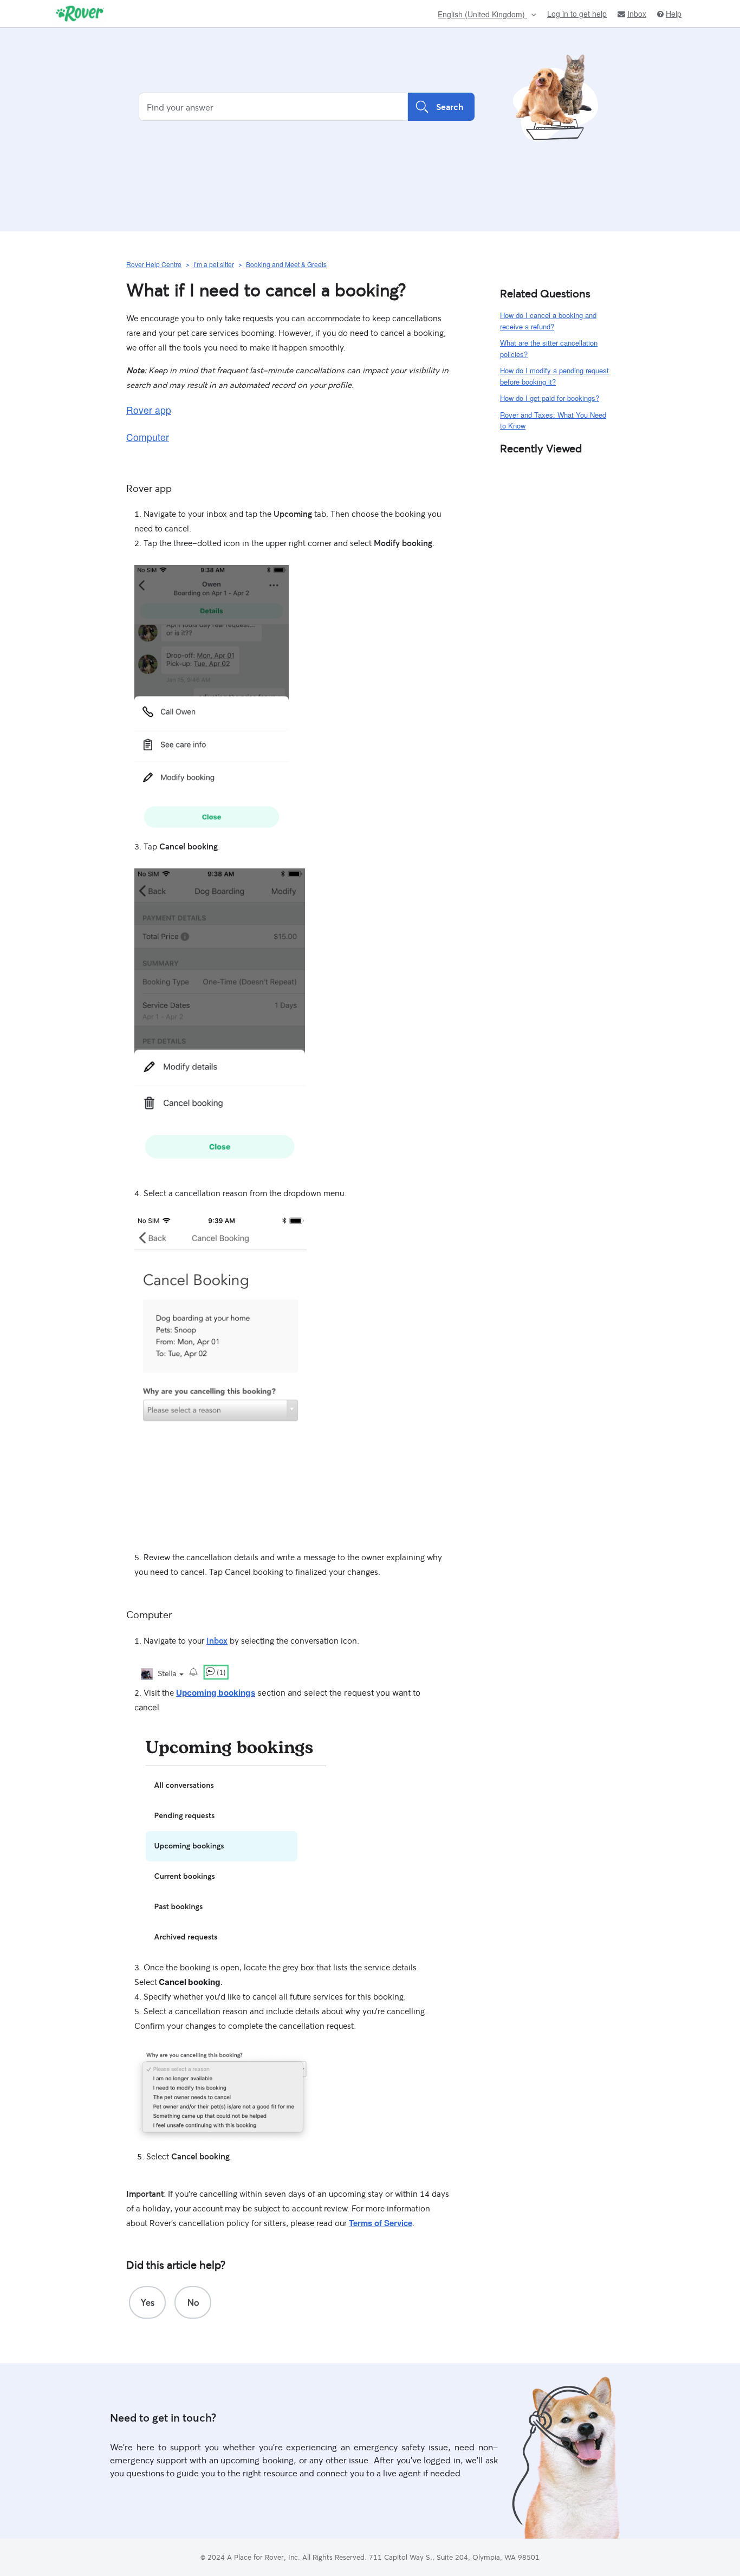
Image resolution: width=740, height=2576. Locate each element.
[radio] (147, 2302)
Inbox (637, 14)
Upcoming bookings (216, 1693)
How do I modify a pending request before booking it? (554, 376)
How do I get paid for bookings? (550, 398)
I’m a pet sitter (214, 264)
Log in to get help (577, 14)
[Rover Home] (80, 14)
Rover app (149, 410)
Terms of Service (381, 2223)
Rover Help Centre (154, 264)
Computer (148, 437)
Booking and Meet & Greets (286, 264)
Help (674, 14)
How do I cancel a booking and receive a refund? (548, 321)
